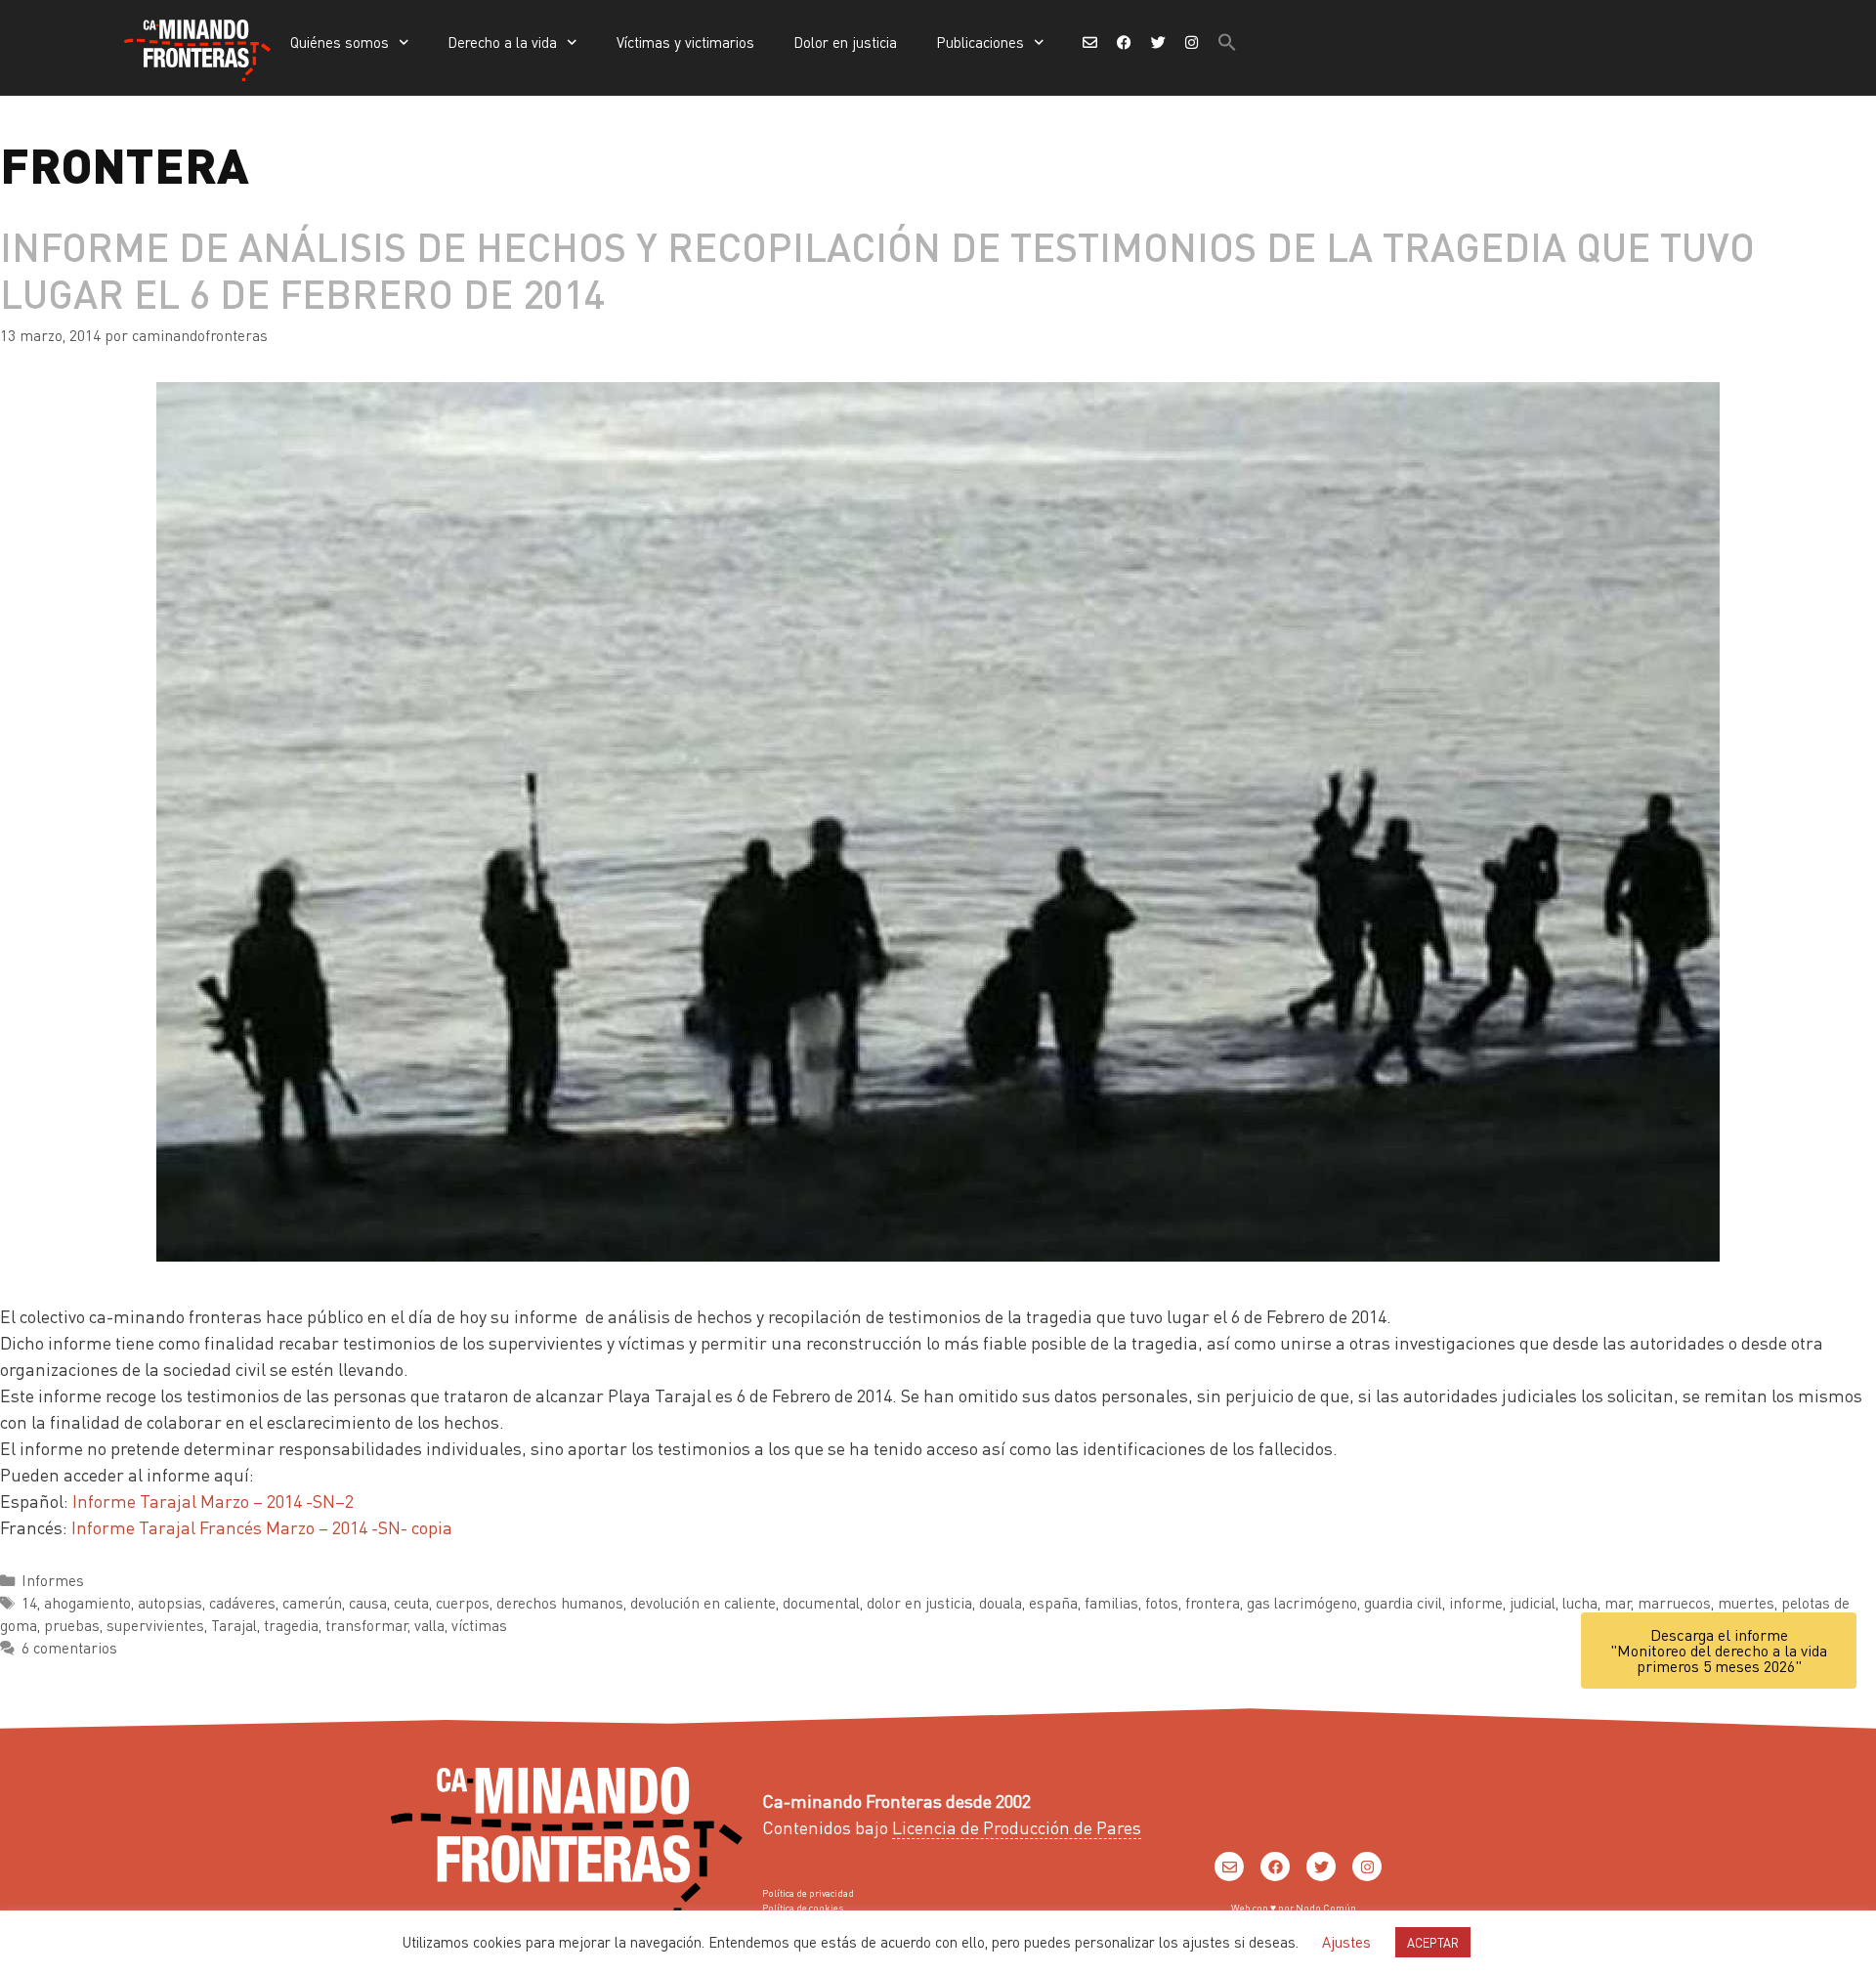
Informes (53, 1580)
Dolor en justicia (845, 42)
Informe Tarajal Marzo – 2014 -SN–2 (213, 1501)
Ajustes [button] (1346, 1942)
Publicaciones (980, 42)
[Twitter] (1321, 1867)
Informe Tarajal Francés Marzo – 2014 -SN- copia (262, 1527)
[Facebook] (1275, 1867)
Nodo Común (1326, 1908)
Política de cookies (803, 1908)
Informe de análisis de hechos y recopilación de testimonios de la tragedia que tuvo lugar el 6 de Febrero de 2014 (877, 269)
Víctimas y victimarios (685, 42)
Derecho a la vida (502, 42)
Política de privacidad (808, 1893)
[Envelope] (1229, 1867)
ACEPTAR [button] (1433, 1942)
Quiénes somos (340, 42)
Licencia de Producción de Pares (1017, 1827)
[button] (1227, 42)
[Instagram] (1367, 1867)
